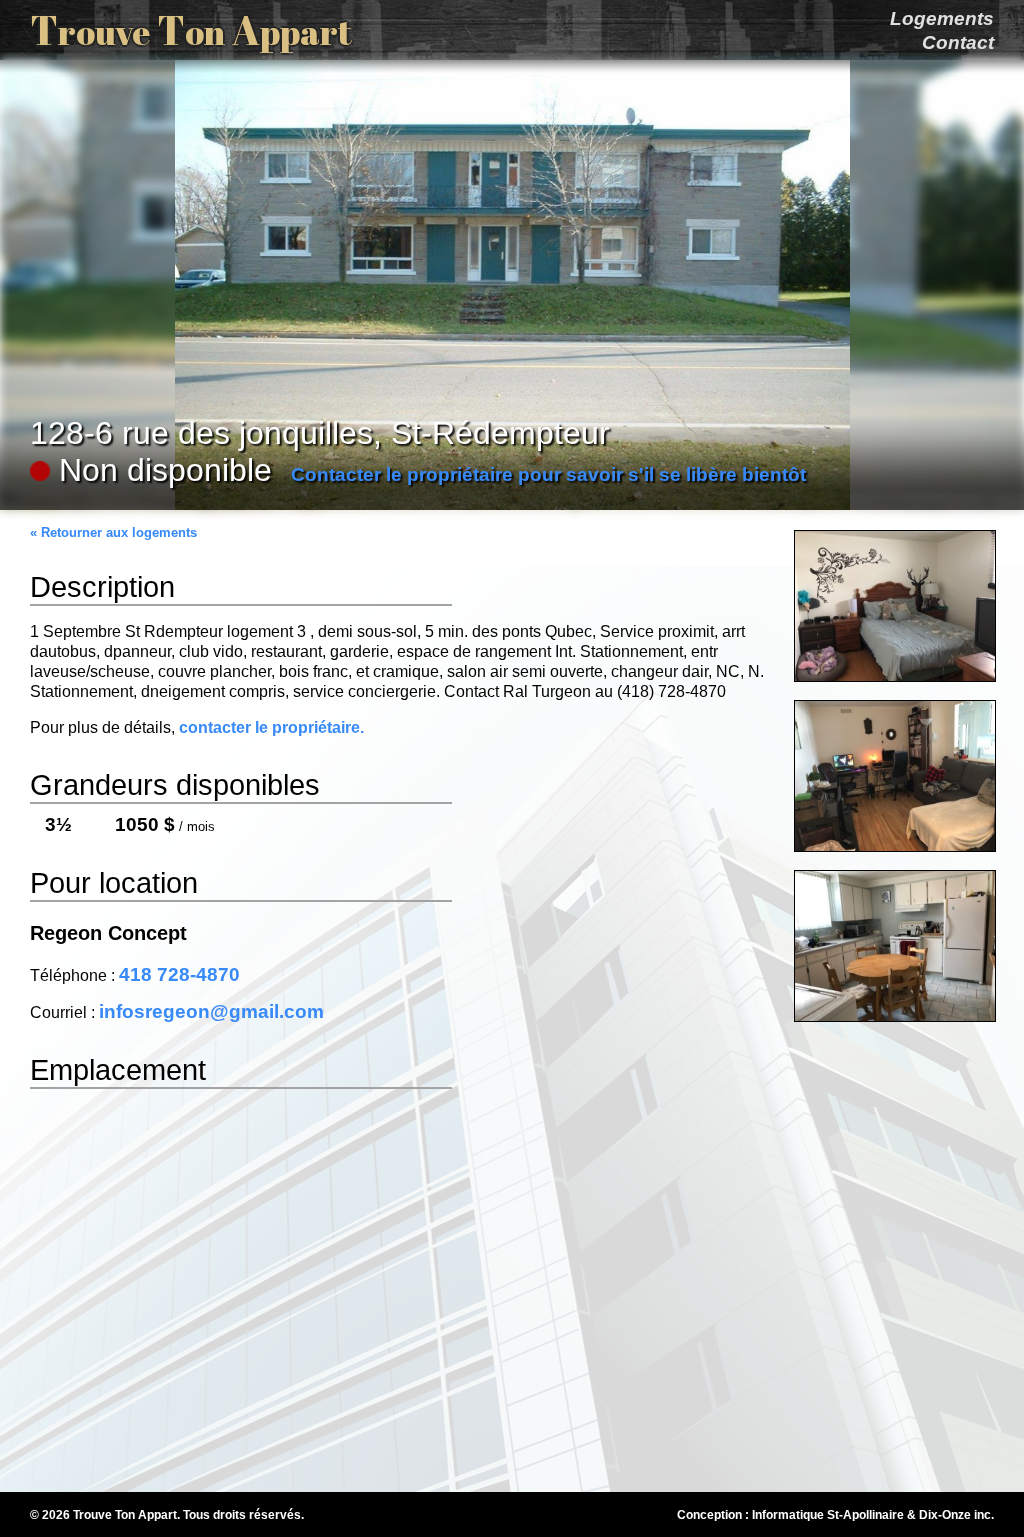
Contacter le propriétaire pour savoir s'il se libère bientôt (548, 474)
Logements (942, 18)
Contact (958, 42)
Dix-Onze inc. (956, 1515)
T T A (191, 30)
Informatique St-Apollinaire (828, 1515)
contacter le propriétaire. (271, 727)
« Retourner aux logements (113, 532)
